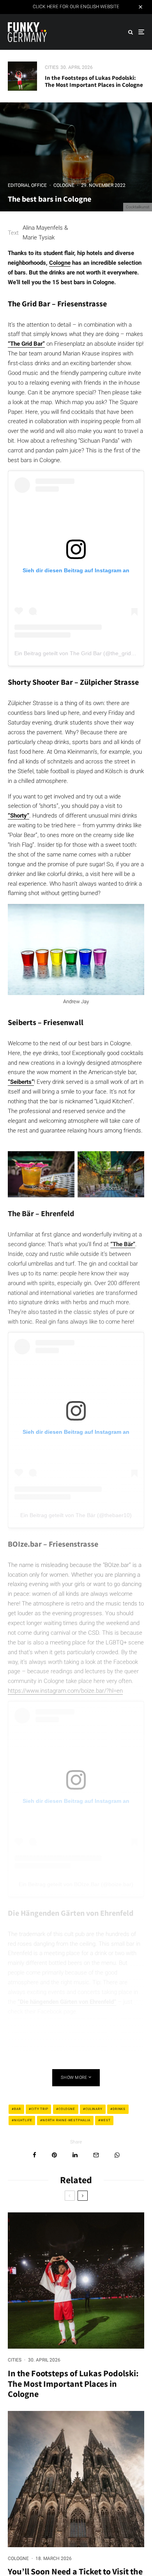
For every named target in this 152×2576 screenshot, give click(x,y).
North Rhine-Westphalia (66, 2120)
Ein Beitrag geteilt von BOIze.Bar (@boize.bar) (76, 1884)
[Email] (96, 2155)
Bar (17, 2109)
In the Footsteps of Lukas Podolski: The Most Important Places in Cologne (94, 81)
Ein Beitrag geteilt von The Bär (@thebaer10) (76, 1515)
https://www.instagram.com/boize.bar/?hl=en (65, 1691)
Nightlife (23, 2120)
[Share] (34, 2155)
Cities (52, 67)
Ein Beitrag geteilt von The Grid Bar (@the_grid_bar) (79, 653)
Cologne (64, 185)
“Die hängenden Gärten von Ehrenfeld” (67, 2002)
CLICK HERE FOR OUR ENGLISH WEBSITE (76, 7)
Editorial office (27, 185)
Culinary (94, 2109)
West (105, 2120)
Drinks (119, 2109)
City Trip (40, 2109)
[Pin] (54, 2155)
